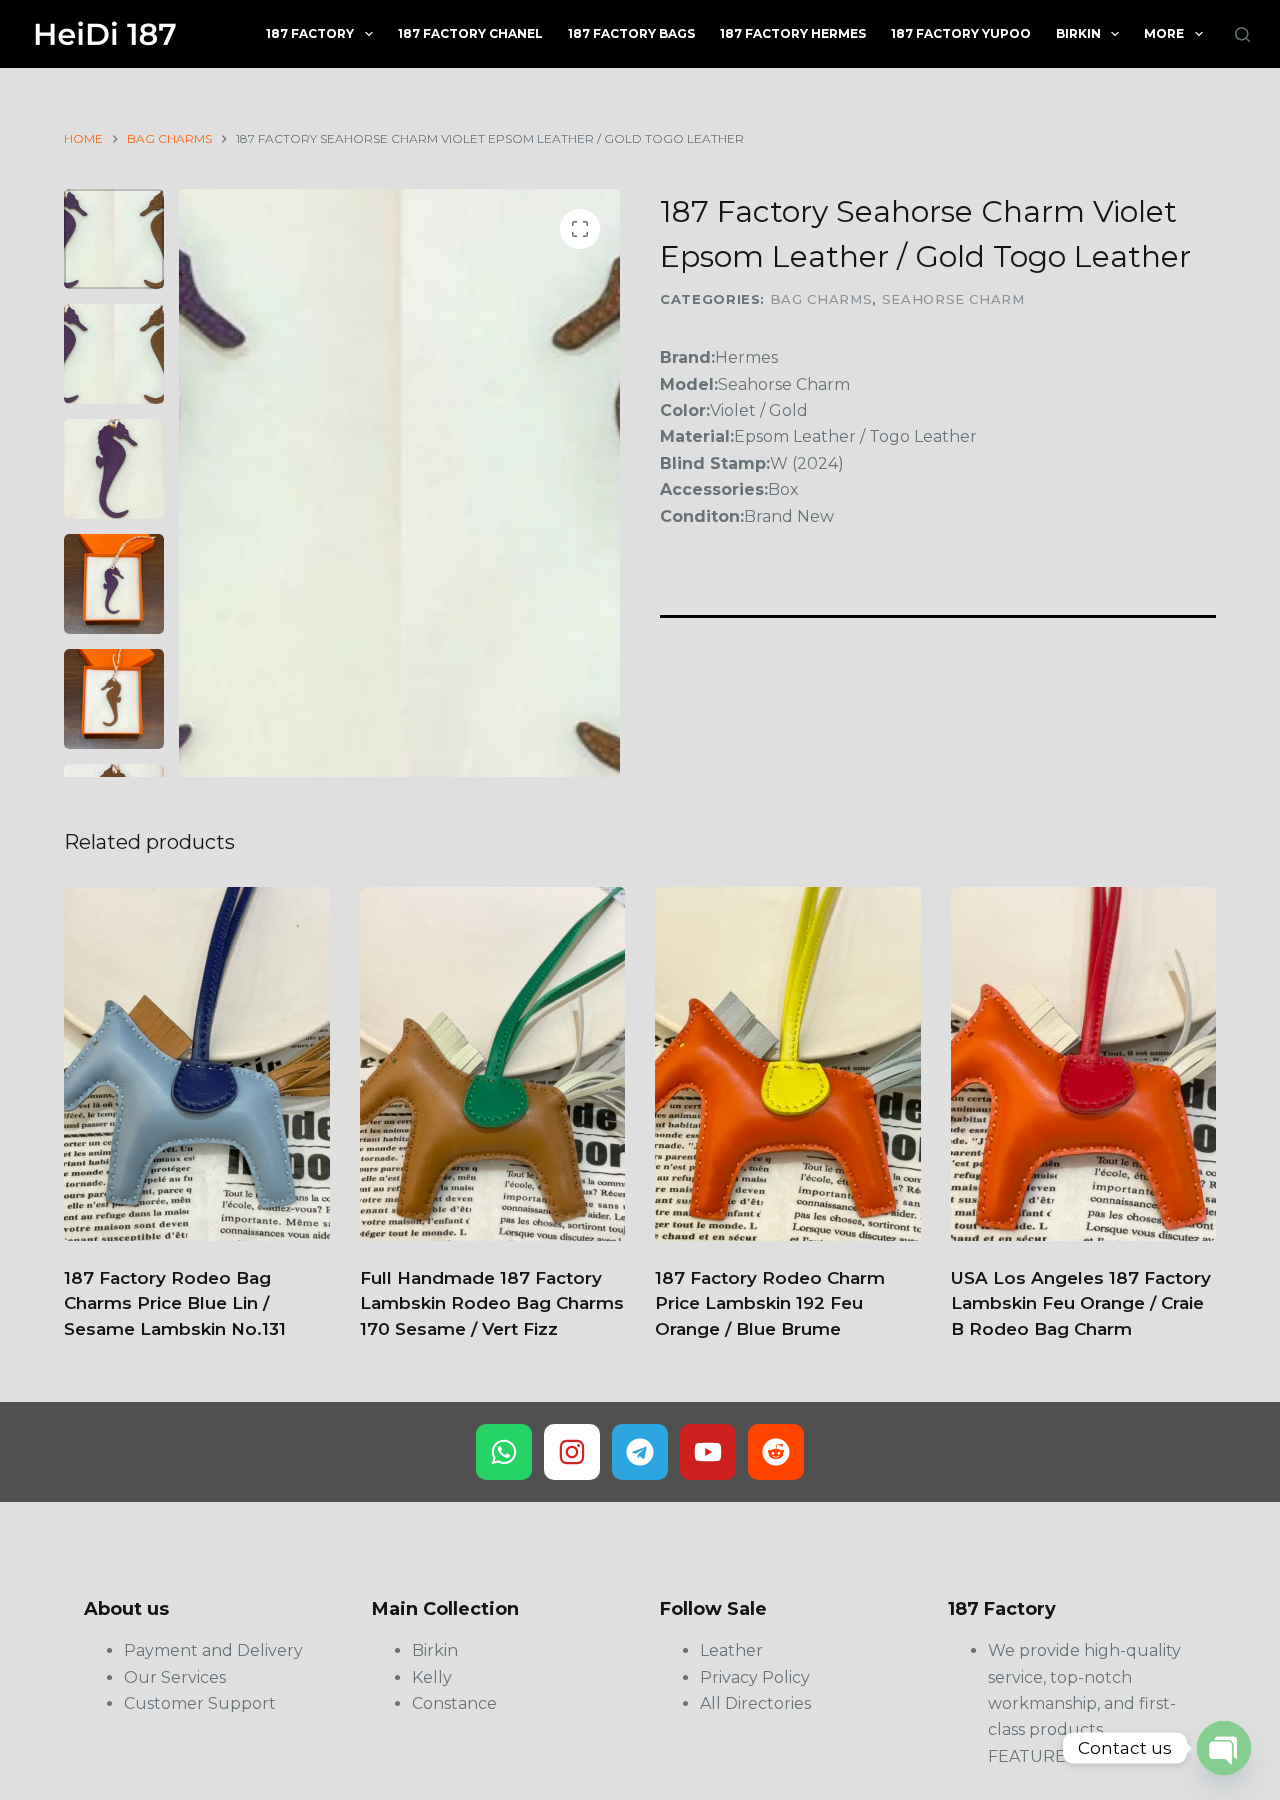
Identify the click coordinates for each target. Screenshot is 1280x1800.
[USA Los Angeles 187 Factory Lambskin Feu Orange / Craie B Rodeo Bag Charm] (1084, 1064)
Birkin (1078, 33)
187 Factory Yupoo (961, 33)
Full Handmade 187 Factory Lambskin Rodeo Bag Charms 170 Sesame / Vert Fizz (492, 1303)
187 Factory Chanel (470, 33)
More (1164, 33)
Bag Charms (821, 299)
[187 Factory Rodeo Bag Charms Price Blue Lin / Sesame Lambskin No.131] (197, 1064)
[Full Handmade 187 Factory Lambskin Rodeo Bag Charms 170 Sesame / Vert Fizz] (493, 1064)
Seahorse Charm (953, 299)
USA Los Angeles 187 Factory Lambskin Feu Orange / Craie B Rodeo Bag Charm (1081, 1303)
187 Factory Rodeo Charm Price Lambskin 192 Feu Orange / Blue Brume (770, 1303)
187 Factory (310, 33)
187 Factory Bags (631, 33)
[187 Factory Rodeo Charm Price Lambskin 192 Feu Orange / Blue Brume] (788, 1064)
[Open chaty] (1224, 1748)
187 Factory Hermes (793, 33)
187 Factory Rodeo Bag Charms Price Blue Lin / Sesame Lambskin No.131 (175, 1303)
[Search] (1242, 34)
